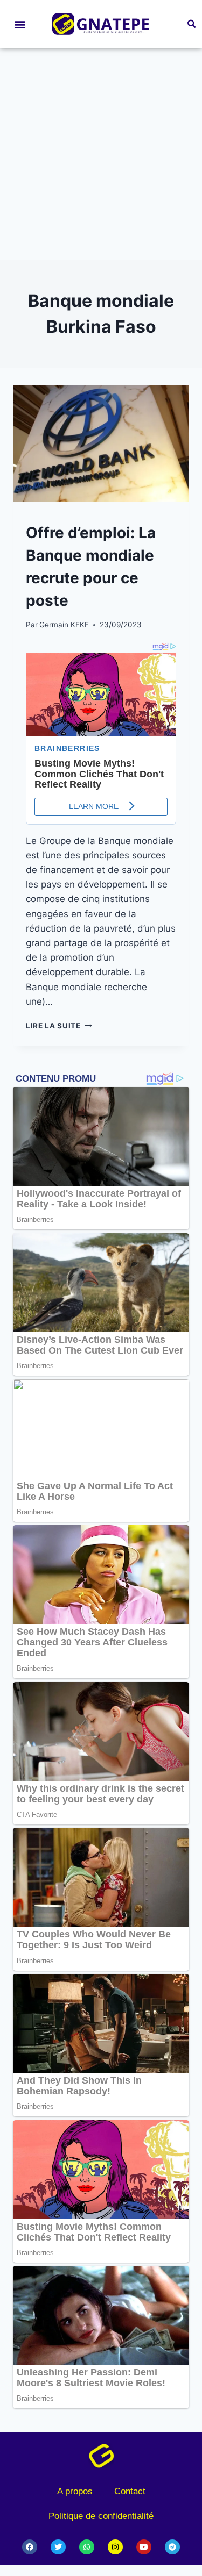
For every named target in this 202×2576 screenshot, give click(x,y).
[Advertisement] (101, 154)
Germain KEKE (64, 625)
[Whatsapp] (87, 2547)
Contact (130, 2491)
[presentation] (101, 443)
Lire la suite (59, 1026)
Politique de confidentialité (101, 2516)
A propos (75, 2491)
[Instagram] (115, 2547)
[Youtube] (144, 2547)
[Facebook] (30, 2547)
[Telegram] (172, 2547)
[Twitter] (58, 2547)
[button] (20, 24)
